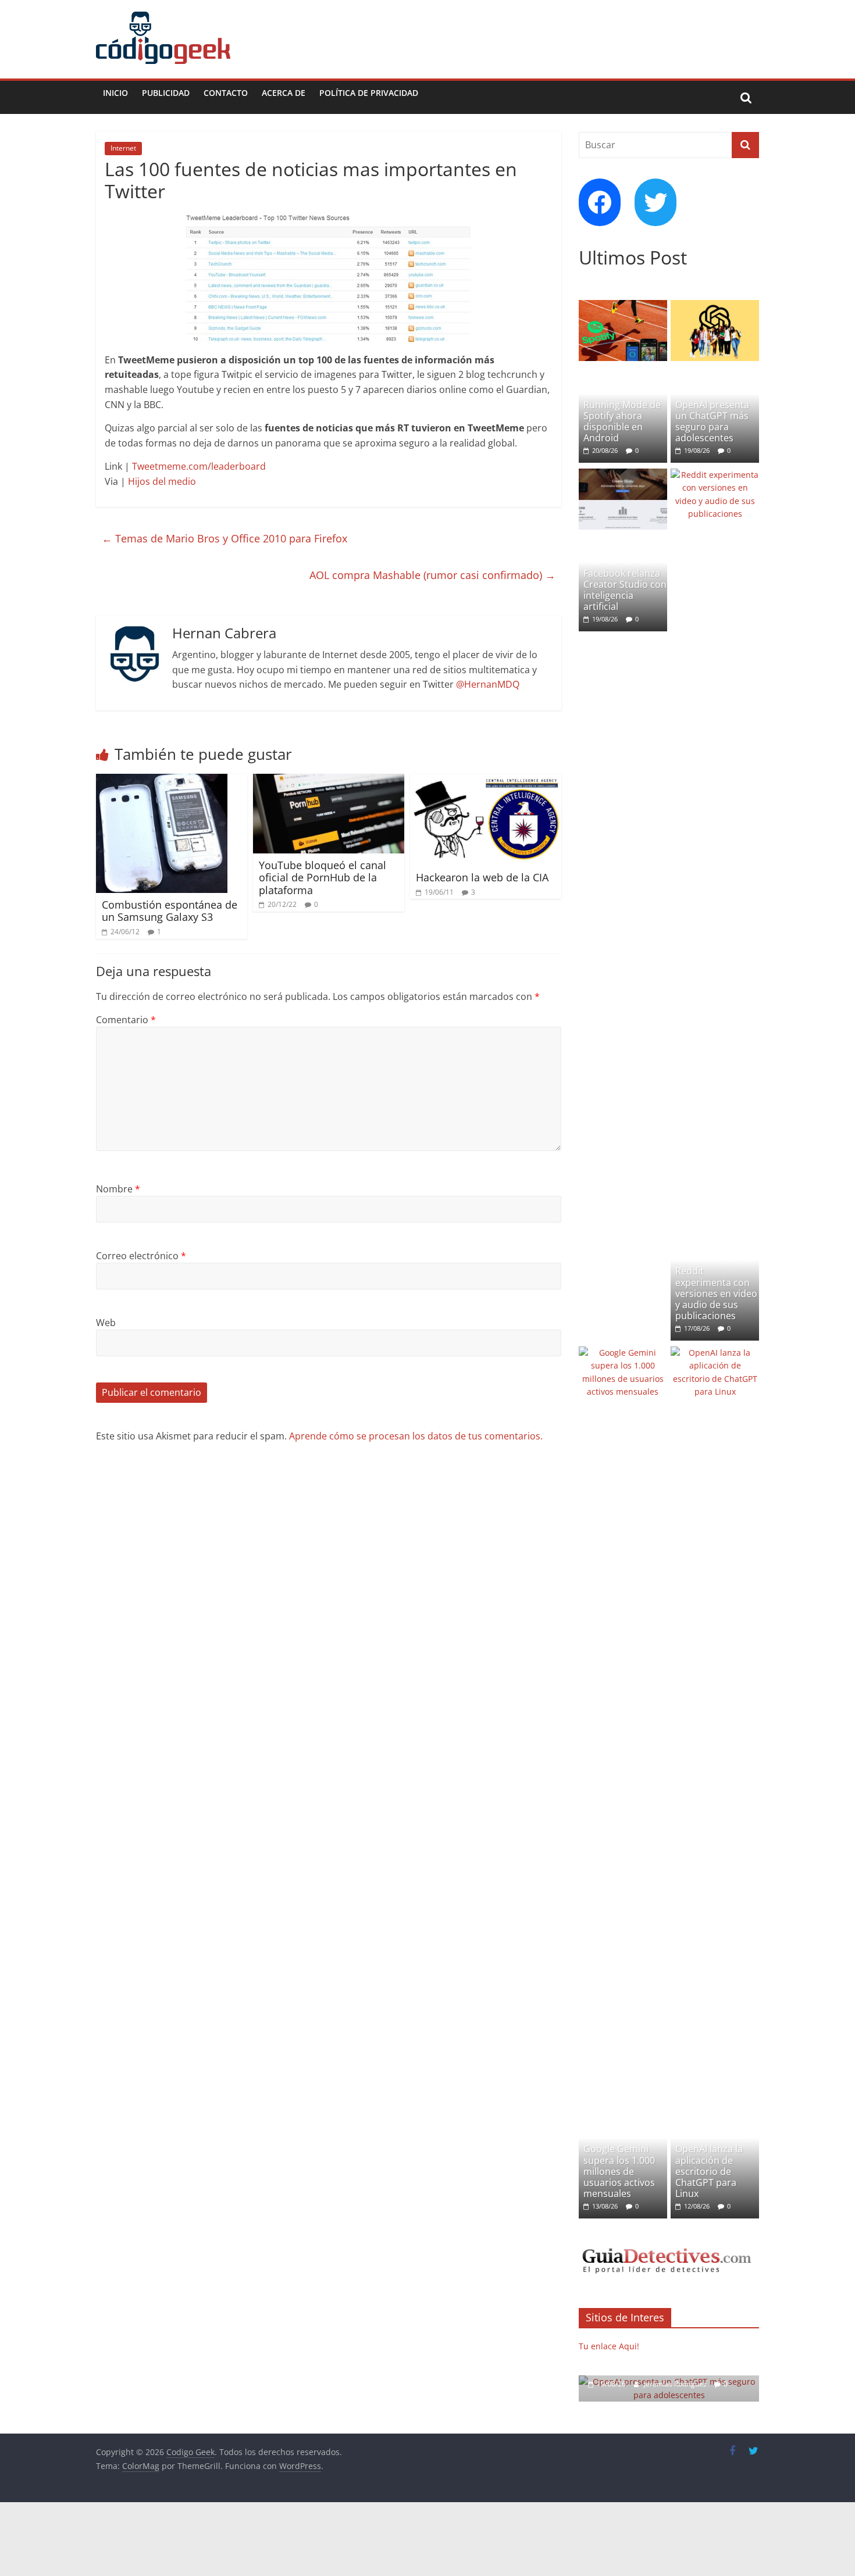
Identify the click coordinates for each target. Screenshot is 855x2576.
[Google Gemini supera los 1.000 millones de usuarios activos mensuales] (623, 1353)
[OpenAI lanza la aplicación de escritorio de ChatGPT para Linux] (715, 1353)
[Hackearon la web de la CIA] (486, 781)
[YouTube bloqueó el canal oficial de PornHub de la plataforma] (329, 781)
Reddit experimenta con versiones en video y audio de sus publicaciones (716, 1293)
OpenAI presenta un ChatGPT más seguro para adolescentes (712, 421)
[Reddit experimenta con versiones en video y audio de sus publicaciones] (715, 475)
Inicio (115, 93)
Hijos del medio (162, 481)
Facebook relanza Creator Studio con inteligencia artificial (625, 590)
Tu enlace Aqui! (609, 2346)
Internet (123, 148)
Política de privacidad (369, 93)
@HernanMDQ (488, 684)
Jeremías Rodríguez (676, 2384)
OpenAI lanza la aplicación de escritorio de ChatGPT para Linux (709, 2171)
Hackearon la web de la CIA (482, 877)
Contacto (226, 93)
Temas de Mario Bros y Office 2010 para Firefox (225, 538)
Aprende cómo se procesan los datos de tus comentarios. (416, 1436)
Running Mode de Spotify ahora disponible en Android (622, 421)
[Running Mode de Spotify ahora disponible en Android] (623, 306)
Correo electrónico (141, 1256)
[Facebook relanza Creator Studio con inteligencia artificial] (623, 475)
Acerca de (284, 93)
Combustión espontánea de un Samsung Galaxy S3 (170, 911)
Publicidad (166, 93)
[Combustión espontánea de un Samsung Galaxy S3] (162, 781)
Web (106, 1323)
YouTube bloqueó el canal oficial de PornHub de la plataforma (323, 878)
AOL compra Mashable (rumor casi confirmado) (432, 575)
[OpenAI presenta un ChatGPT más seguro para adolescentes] (715, 306)
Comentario (126, 1020)
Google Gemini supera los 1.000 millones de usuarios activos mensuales (619, 2171)
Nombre (118, 1189)
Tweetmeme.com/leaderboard (199, 466)
